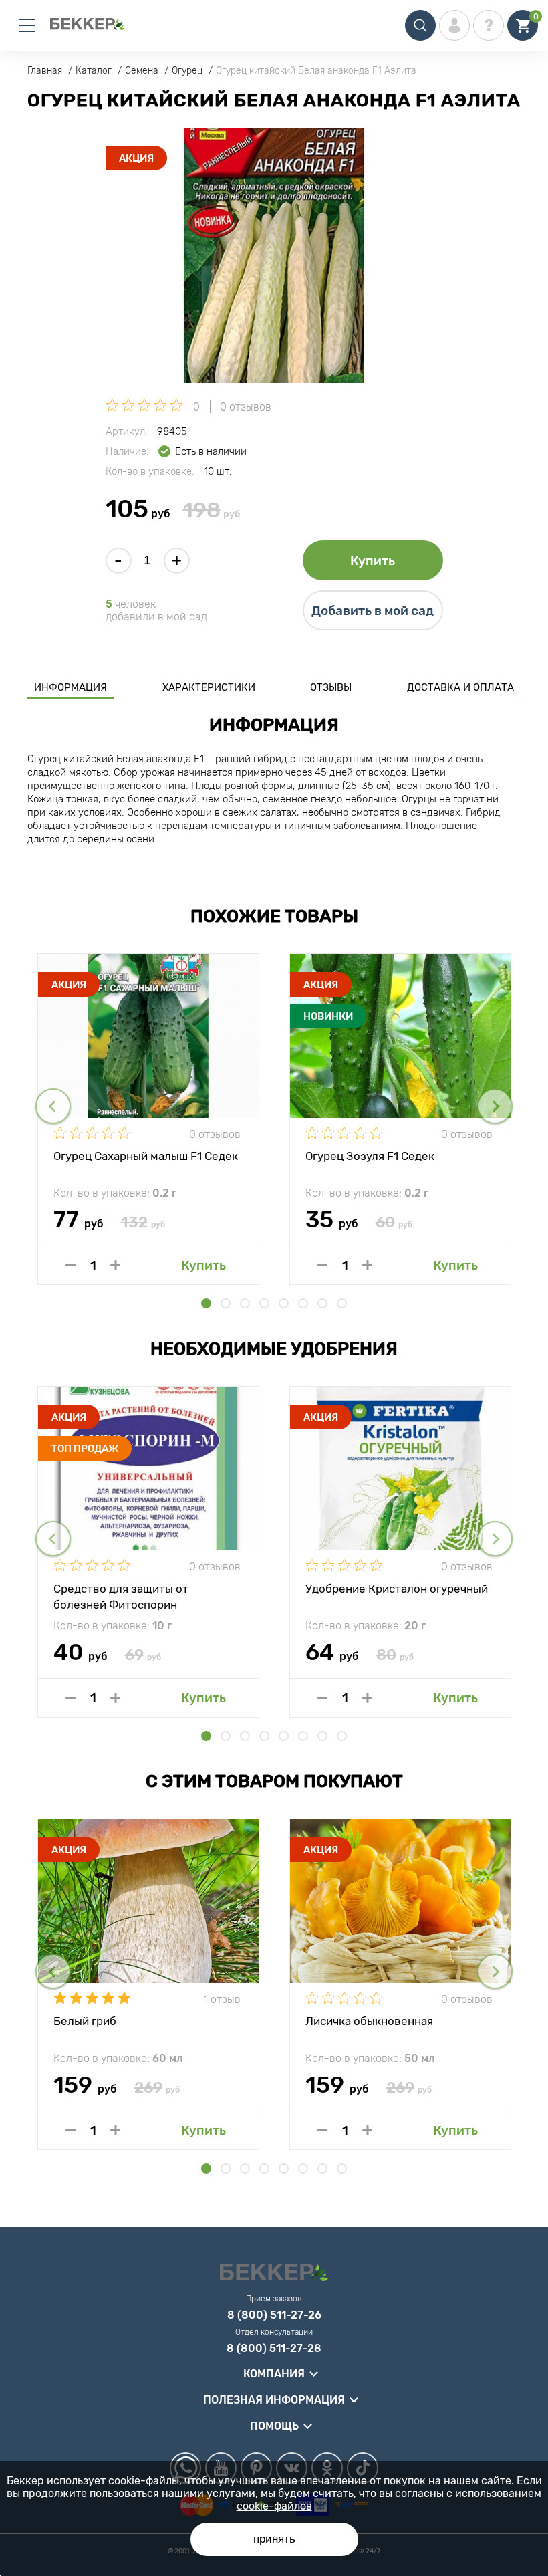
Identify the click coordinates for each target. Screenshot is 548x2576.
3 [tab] (245, 1303)
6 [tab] (303, 1303)
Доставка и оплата (460, 687)
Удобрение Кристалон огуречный (397, 1589)
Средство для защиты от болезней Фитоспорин (121, 1596)
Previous (53, 1106)
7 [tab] (322, 1303)
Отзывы (331, 687)
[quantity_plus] (115, 1265)
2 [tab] (226, 1303)
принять (274, 2539)
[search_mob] (420, 25)
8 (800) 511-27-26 (274, 2315)
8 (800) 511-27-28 (274, 2349)
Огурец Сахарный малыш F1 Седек (146, 1156)
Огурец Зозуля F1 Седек (370, 1156)
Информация (71, 687)
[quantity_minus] (71, 1265)
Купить (373, 561)
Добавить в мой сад (373, 611)
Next (495, 1106)
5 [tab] (284, 1303)
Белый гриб (85, 2021)
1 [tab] (206, 1303)
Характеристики (209, 687)
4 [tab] (264, 1303)
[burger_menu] (27, 25)
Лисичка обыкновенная (369, 2021)
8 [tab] (342, 1303)
